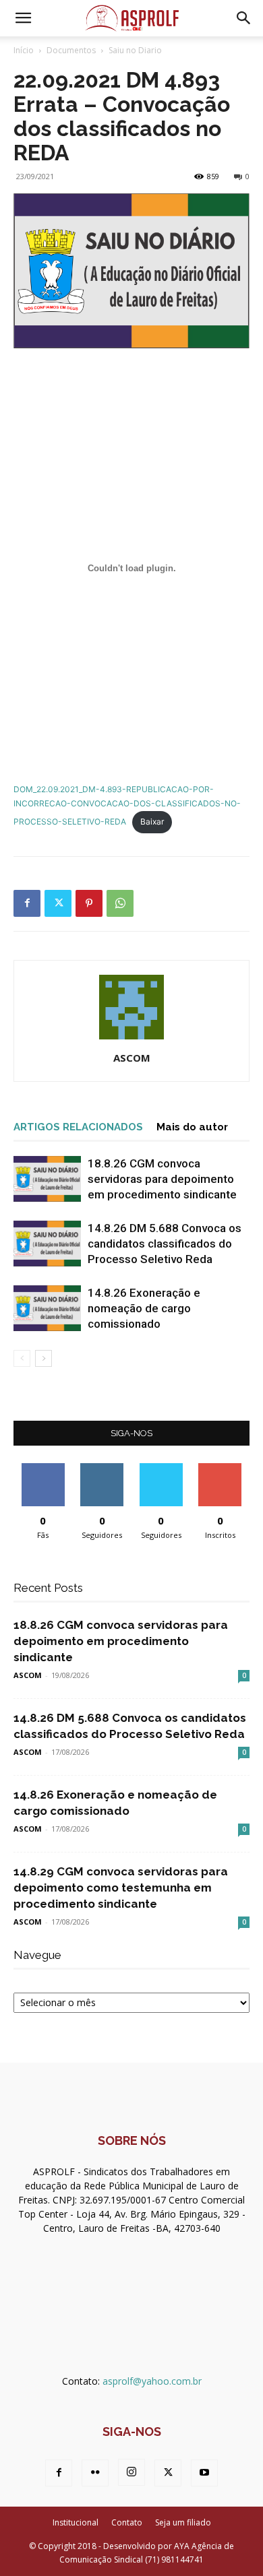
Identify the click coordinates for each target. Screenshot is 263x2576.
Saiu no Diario (135, 50)
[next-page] (43, 1358)
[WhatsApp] (120, 903)
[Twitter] (58, 903)
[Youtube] (204, 2473)
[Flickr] (95, 2473)
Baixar (152, 822)
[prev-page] (22, 1358)
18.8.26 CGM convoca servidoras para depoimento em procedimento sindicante (162, 1179)
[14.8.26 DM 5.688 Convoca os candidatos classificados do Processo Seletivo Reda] (47, 1244)
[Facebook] (27, 903)
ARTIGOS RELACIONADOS (78, 1127)
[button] (23, 18)
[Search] (244, 18)
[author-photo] (131, 1039)
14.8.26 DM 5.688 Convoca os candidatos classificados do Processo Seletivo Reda (165, 1244)
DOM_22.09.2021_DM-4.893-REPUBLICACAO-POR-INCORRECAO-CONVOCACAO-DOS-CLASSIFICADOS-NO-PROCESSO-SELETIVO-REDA (127, 805)
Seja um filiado (183, 2522)
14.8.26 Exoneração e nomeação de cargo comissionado (144, 1308)
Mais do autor (192, 1127)
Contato (127, 2522)
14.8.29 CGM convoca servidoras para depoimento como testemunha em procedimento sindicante (121, 1888)
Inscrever (220, 1468)
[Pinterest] (89, 903)
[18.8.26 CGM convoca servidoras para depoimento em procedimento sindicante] (47, 1179)
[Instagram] (131, 2472)
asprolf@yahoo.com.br (152, 2381)
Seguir (102, 1468)
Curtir (43, 1468)
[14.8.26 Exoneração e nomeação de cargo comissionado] (47, 1309)
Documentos (71, 50)
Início (24, 50)
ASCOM (132, 1058)
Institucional (76, 2522)
